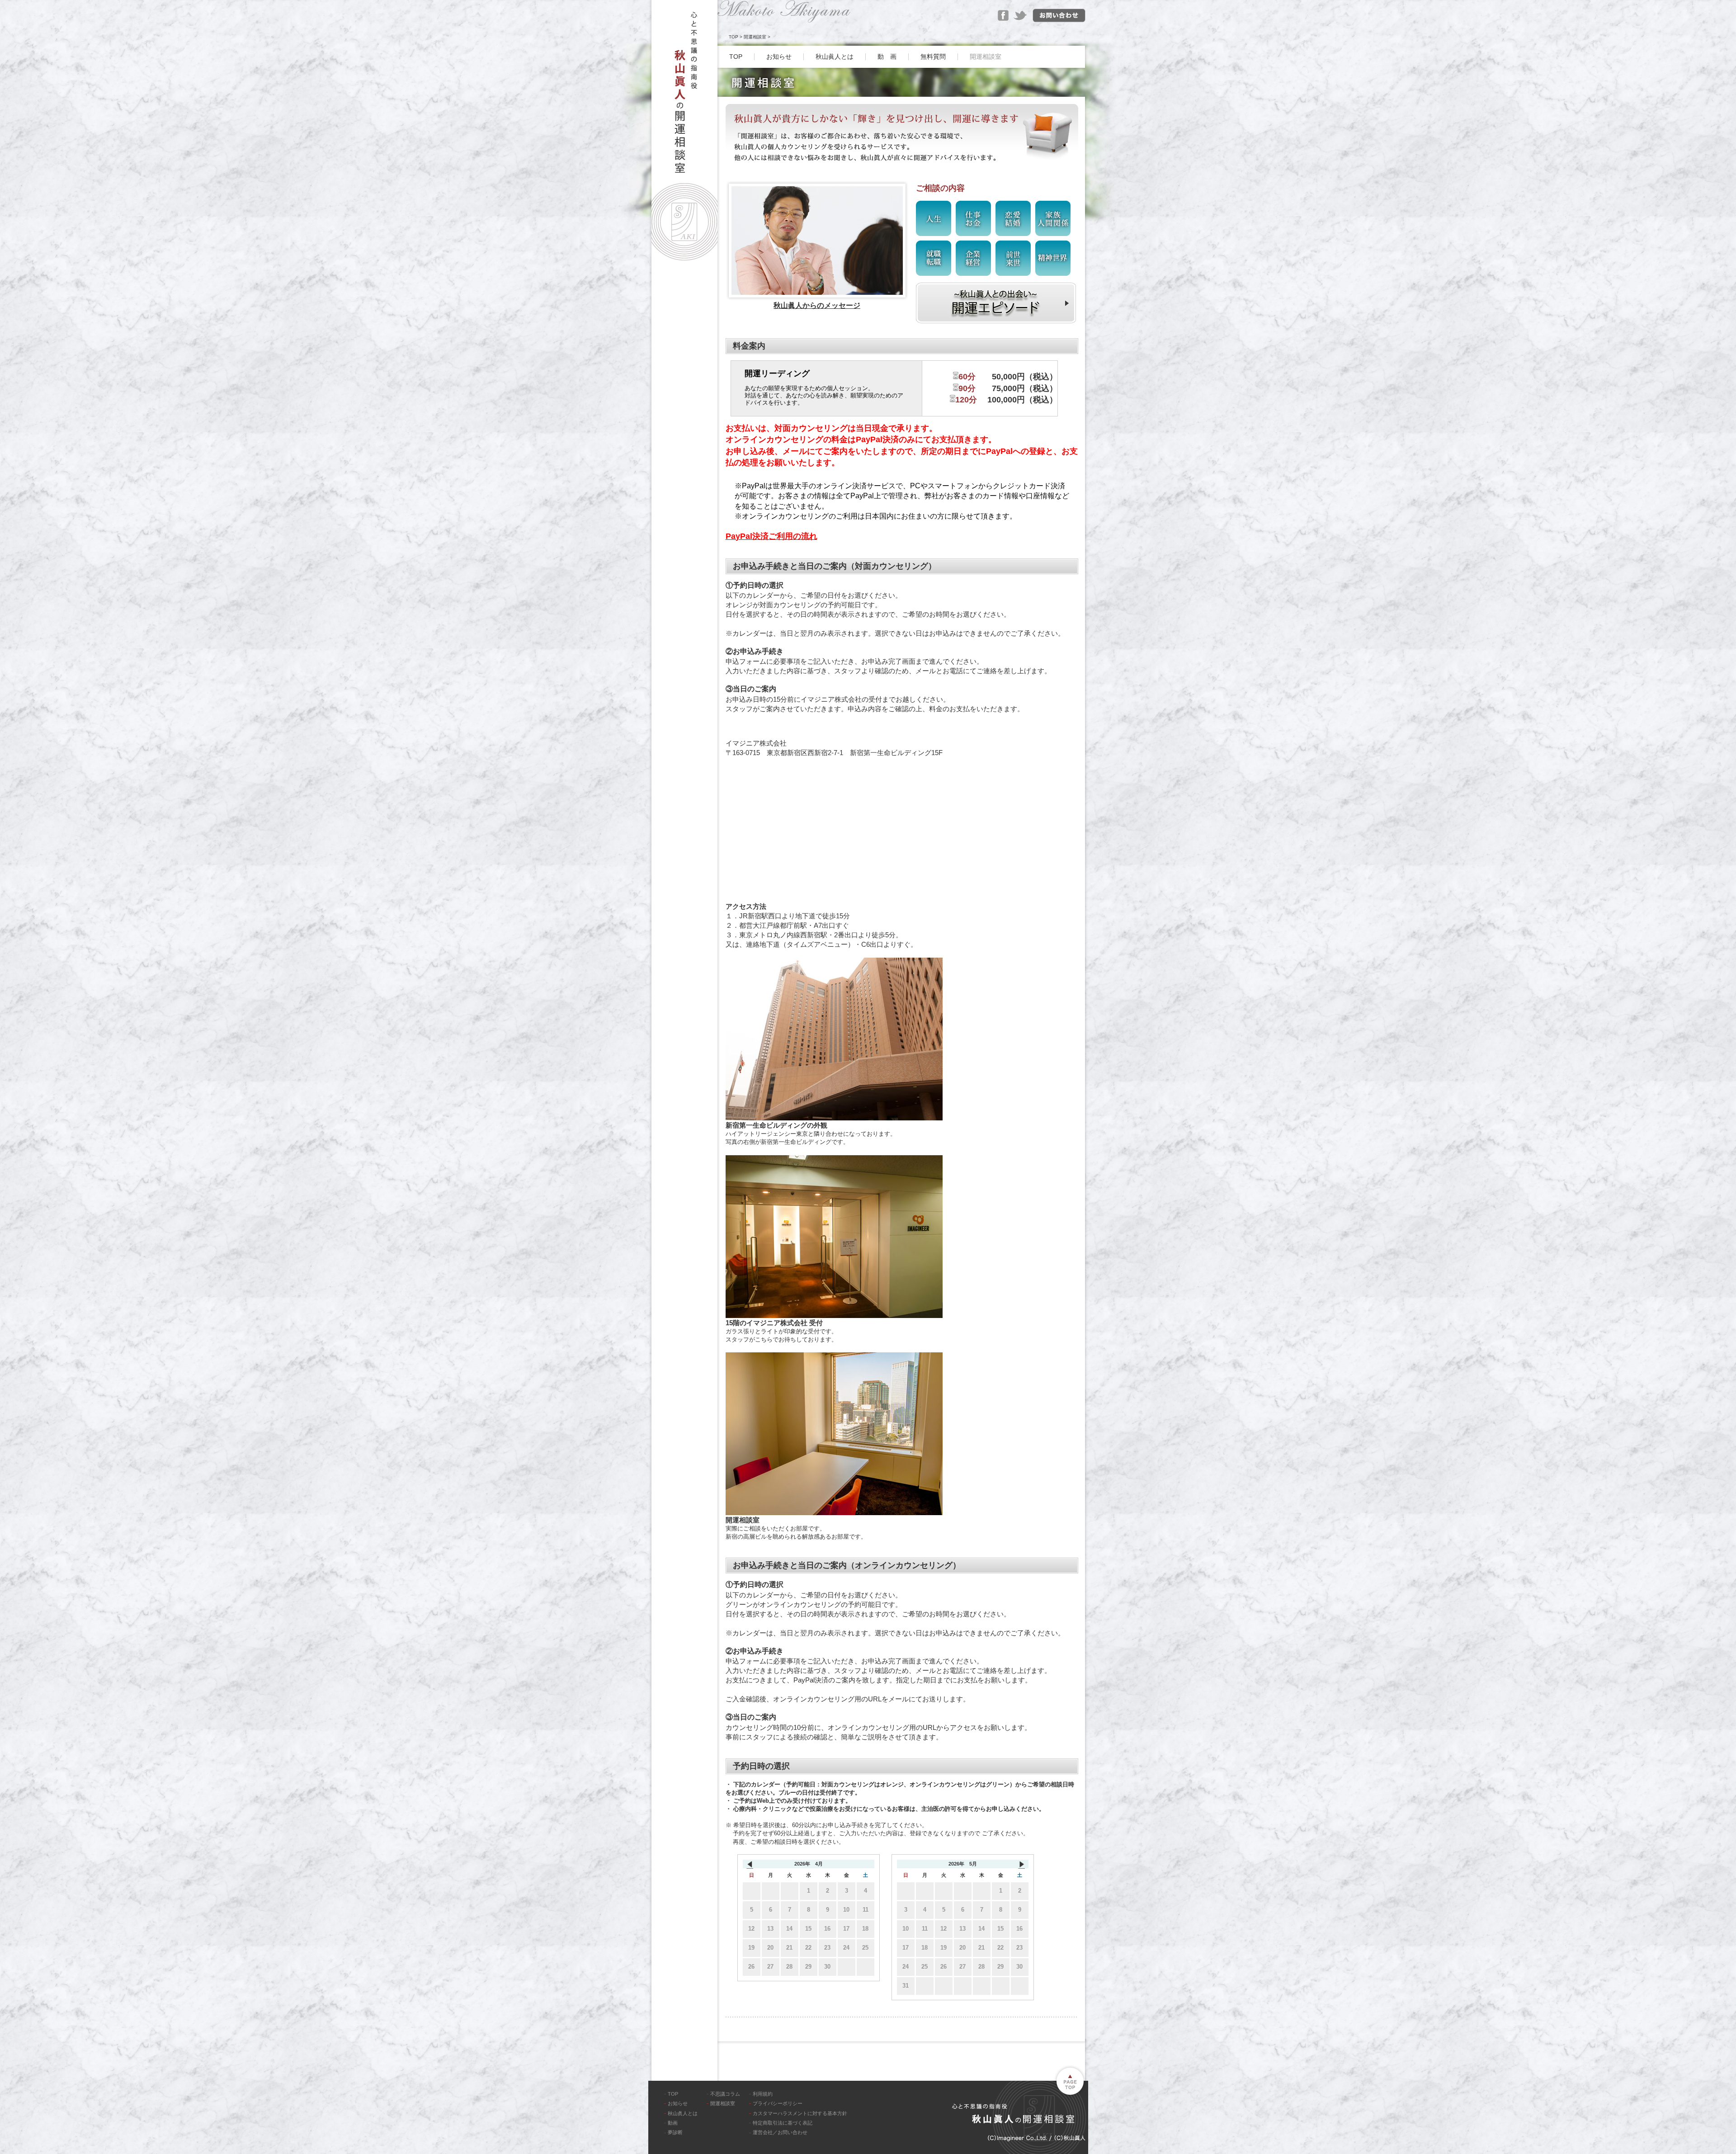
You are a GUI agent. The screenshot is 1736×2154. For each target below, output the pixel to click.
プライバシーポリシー (778, 2103)
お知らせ (779, 57)
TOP (734, 37)
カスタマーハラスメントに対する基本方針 (800, 2113)
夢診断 (675, 2132)
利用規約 (763, 2094)
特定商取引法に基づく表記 (783, 2123)
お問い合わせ (1059, 16)
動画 (673, 2123)
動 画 (887, 57)
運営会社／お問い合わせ (780, 2132)
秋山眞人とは (835, 57)
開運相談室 (755, 37)
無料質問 (933, 57)
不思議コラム (725, 2094)
